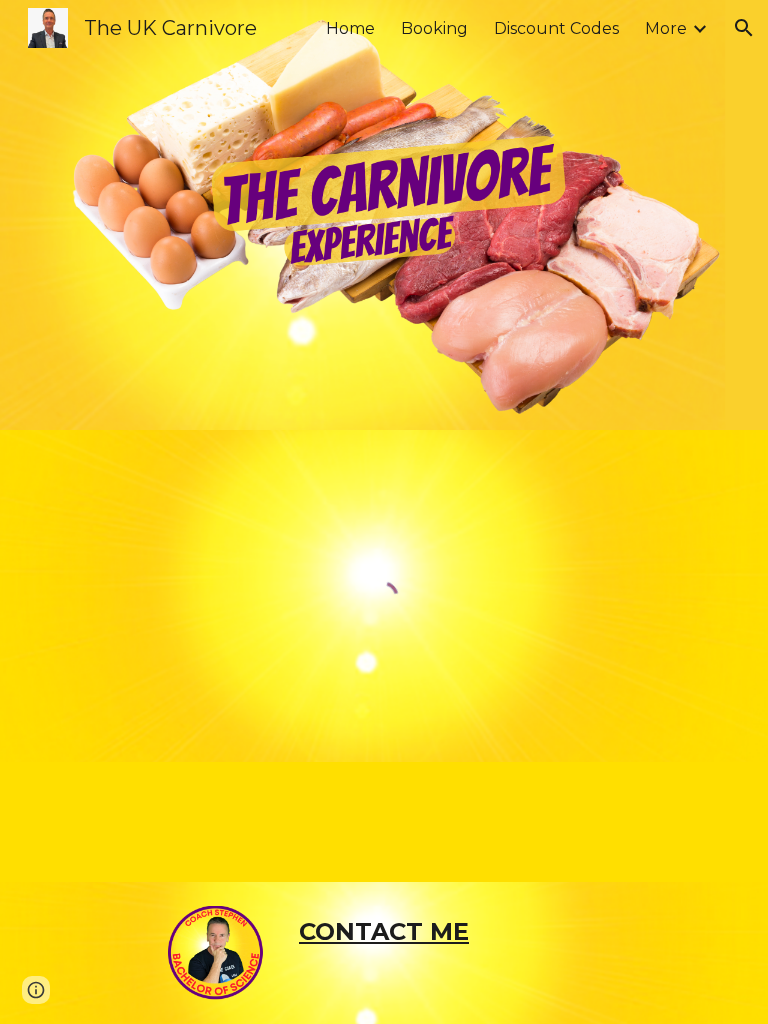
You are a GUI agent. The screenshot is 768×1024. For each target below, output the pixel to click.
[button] (744, 28)
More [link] (666, 28)
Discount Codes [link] (556, 28)
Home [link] (350, 28)
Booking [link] (434, 28)
